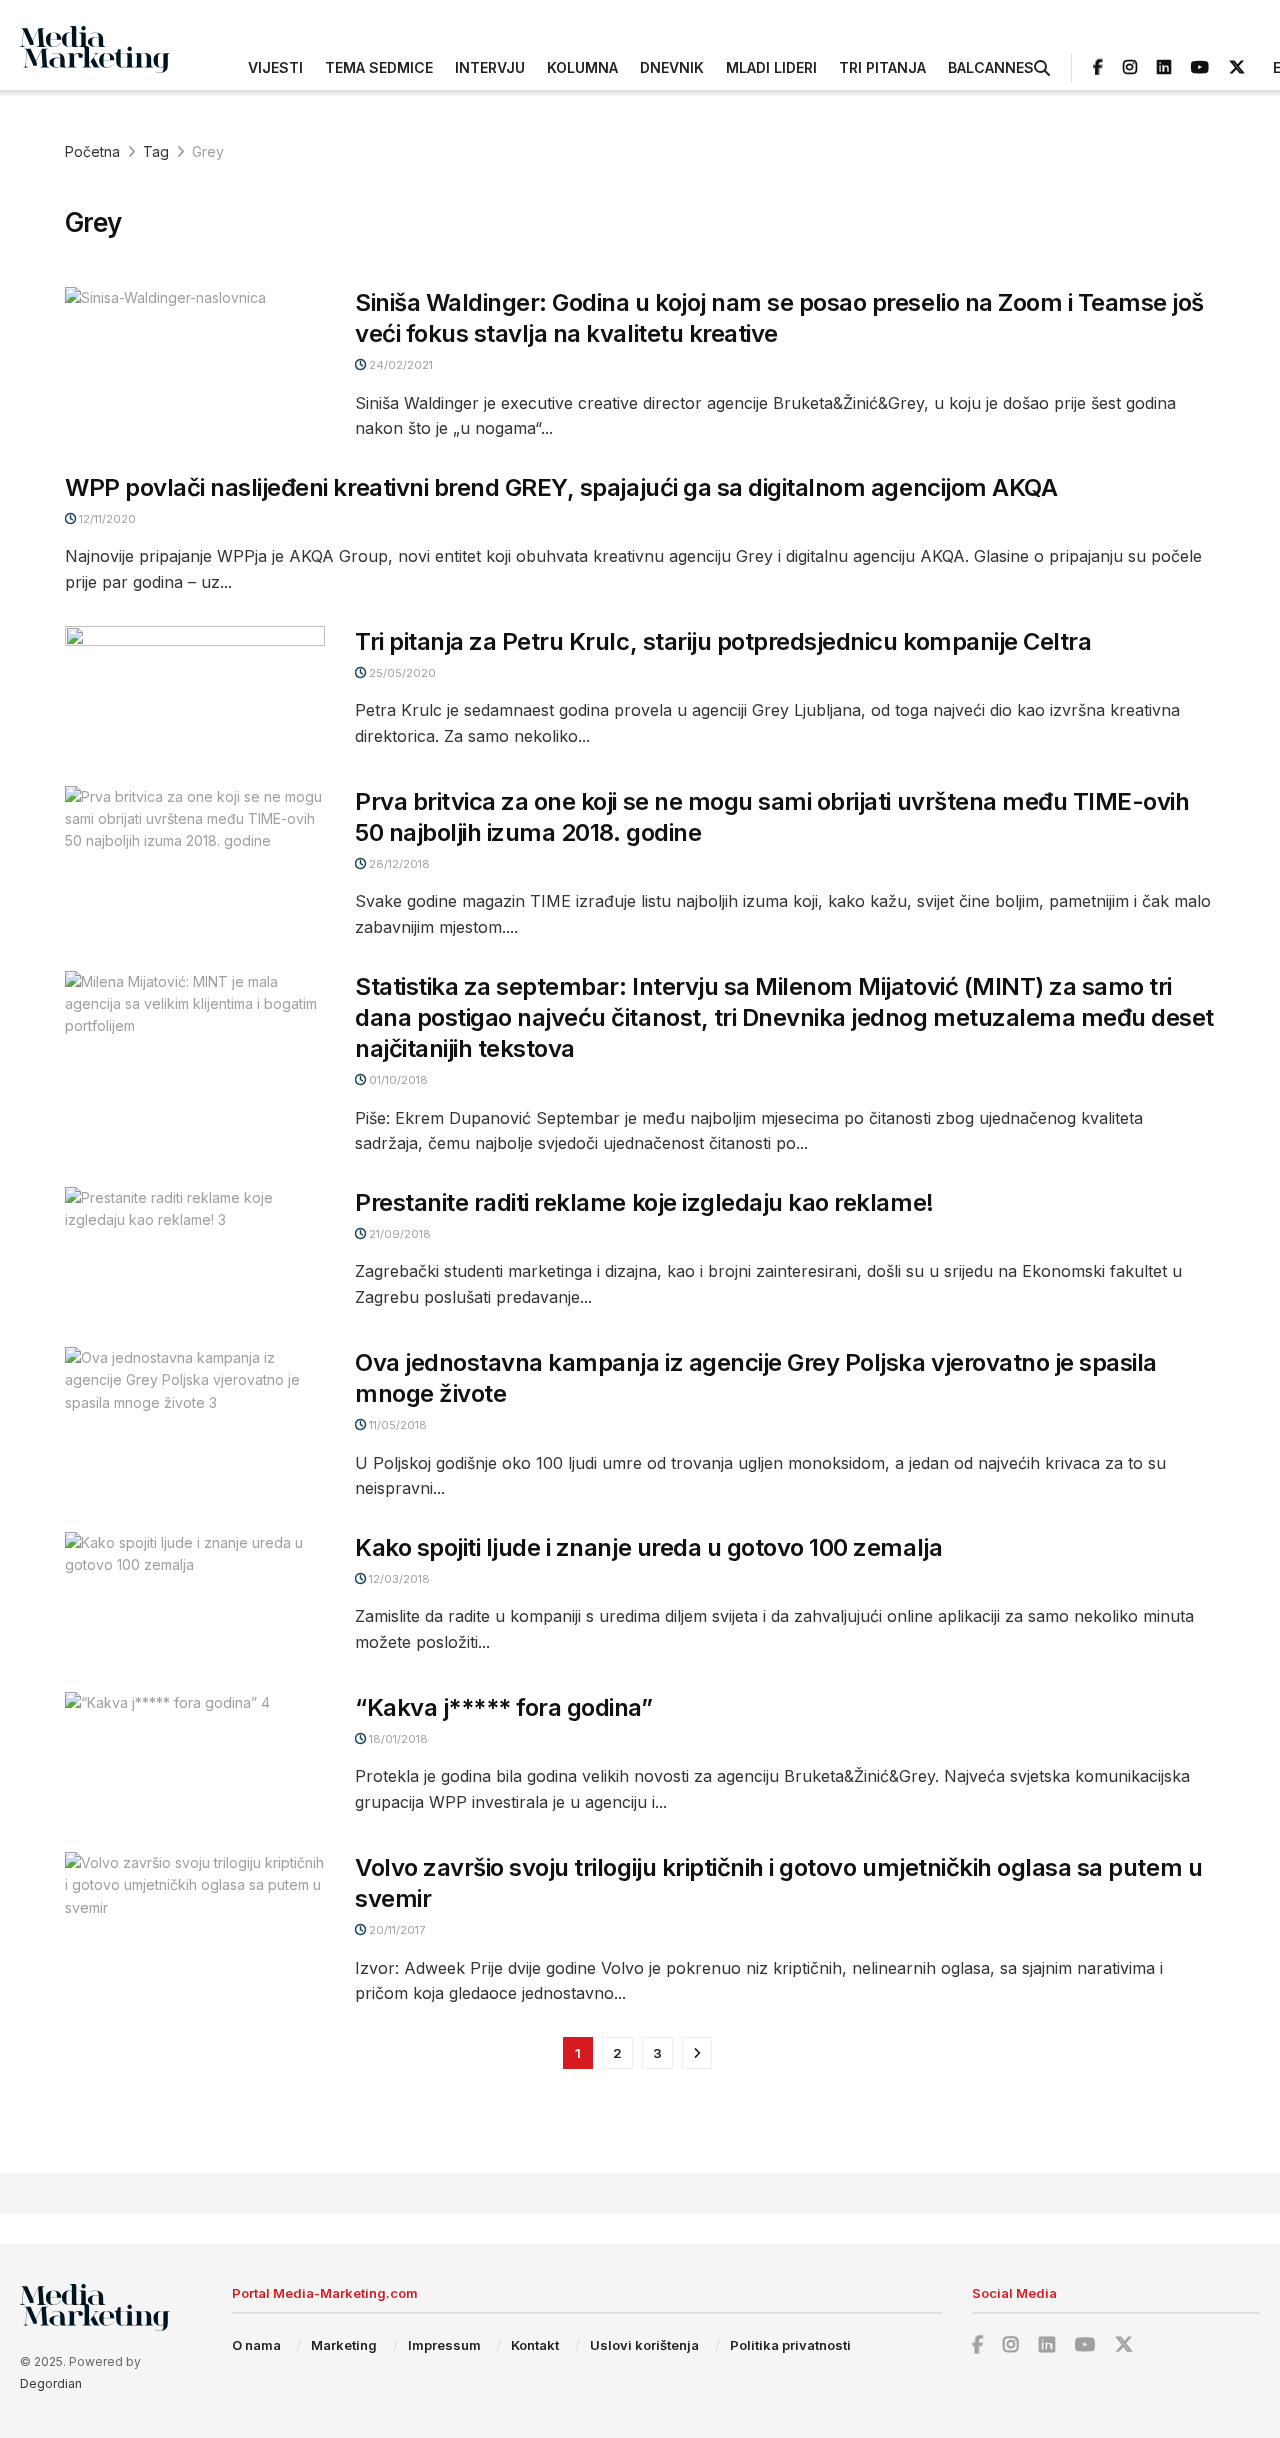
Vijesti (275, 67)
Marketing (344, 2345)
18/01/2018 (397, 1739)
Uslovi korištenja (644, 2345)
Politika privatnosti (790, 2345)
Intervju (490, 67)
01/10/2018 (397, 1080)
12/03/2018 (398, 1579)
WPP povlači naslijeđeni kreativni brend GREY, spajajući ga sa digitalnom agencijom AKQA (561, 487)
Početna (92, 151)
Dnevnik (672, 67)
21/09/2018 (398, 1234)
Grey (208, 151)
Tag (156, 151)
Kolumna (582, 67)
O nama (256, 2345)
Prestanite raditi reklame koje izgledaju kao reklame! (644, 1202)
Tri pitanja (882, 67)
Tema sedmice (379, 67)
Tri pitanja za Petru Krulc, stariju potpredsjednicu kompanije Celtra (723, 641)
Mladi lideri (771, 67)
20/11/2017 (395, 1930)
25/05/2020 (401, 673)
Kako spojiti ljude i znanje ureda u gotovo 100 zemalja (648, 1547)
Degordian (51, 2383)
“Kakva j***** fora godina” (504, 1707)
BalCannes (991, 67)
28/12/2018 (398, 864)
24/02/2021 (399, 365)
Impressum (444, 2345)
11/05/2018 (396, 1425)
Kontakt (535, 2345)
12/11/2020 (106, 519)
